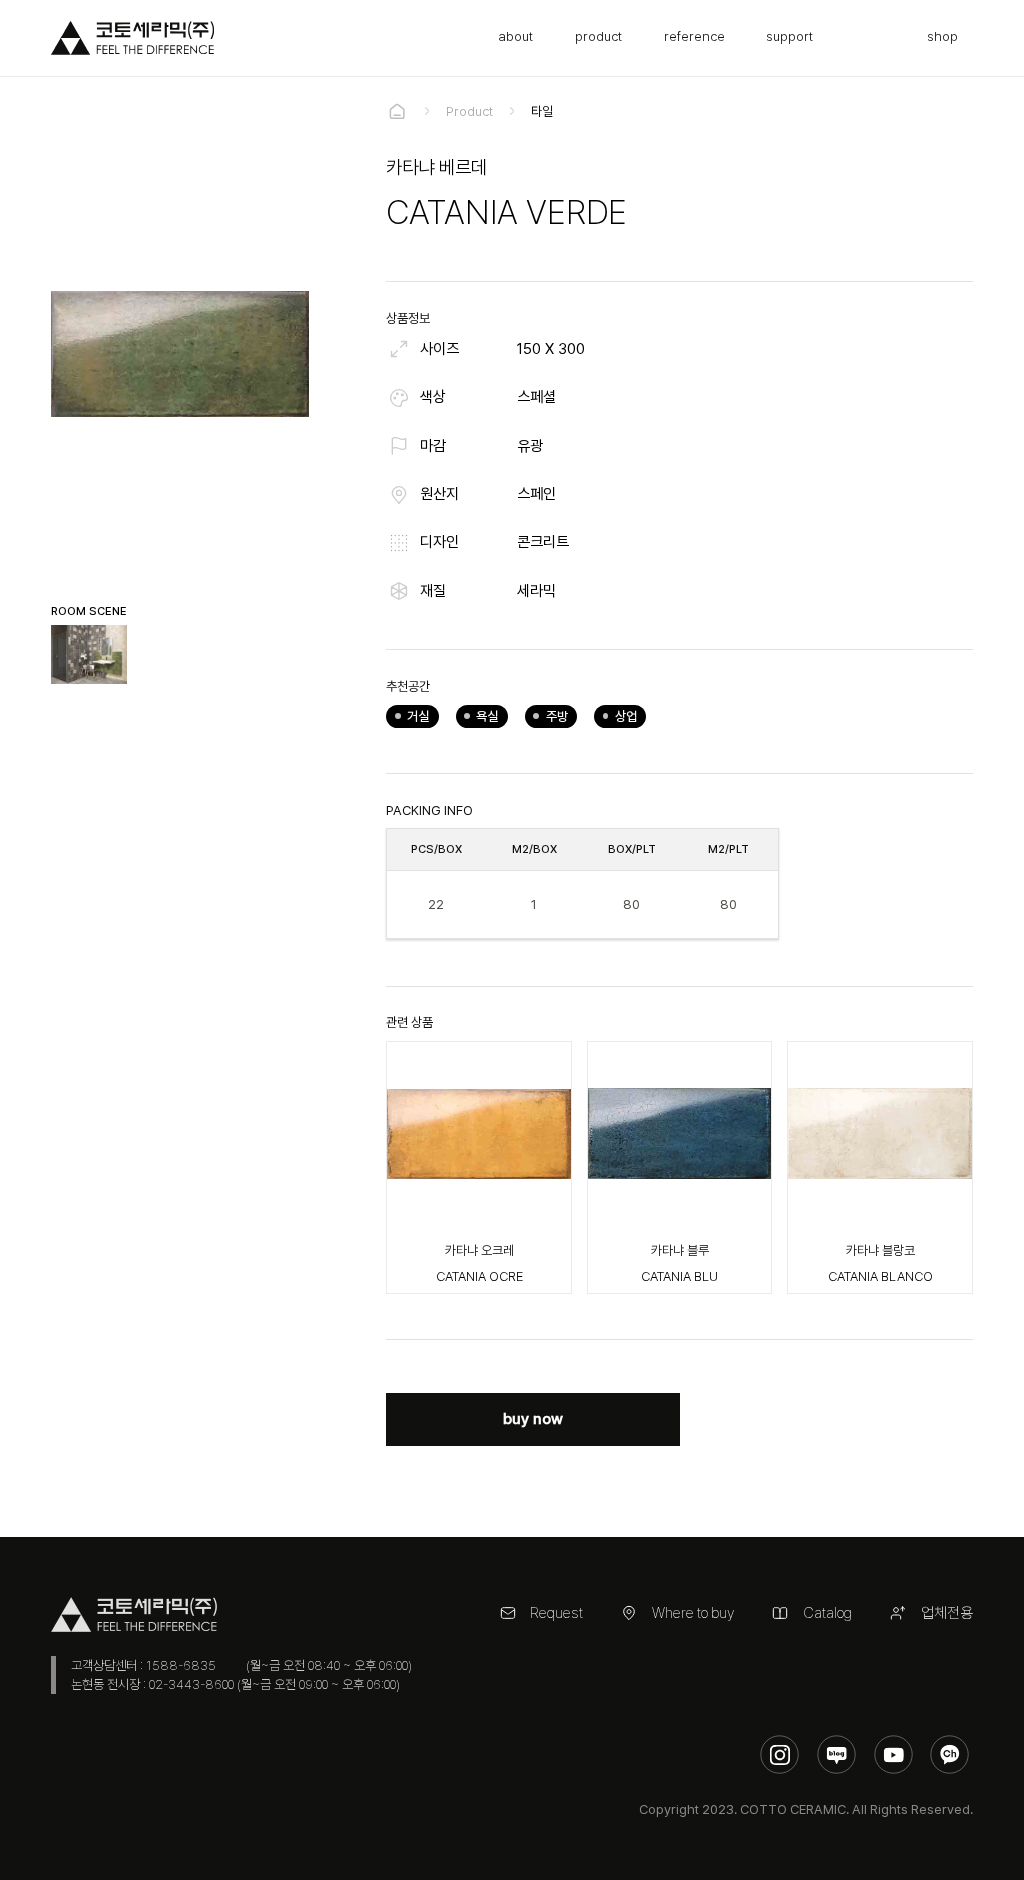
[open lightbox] (89, 654)
